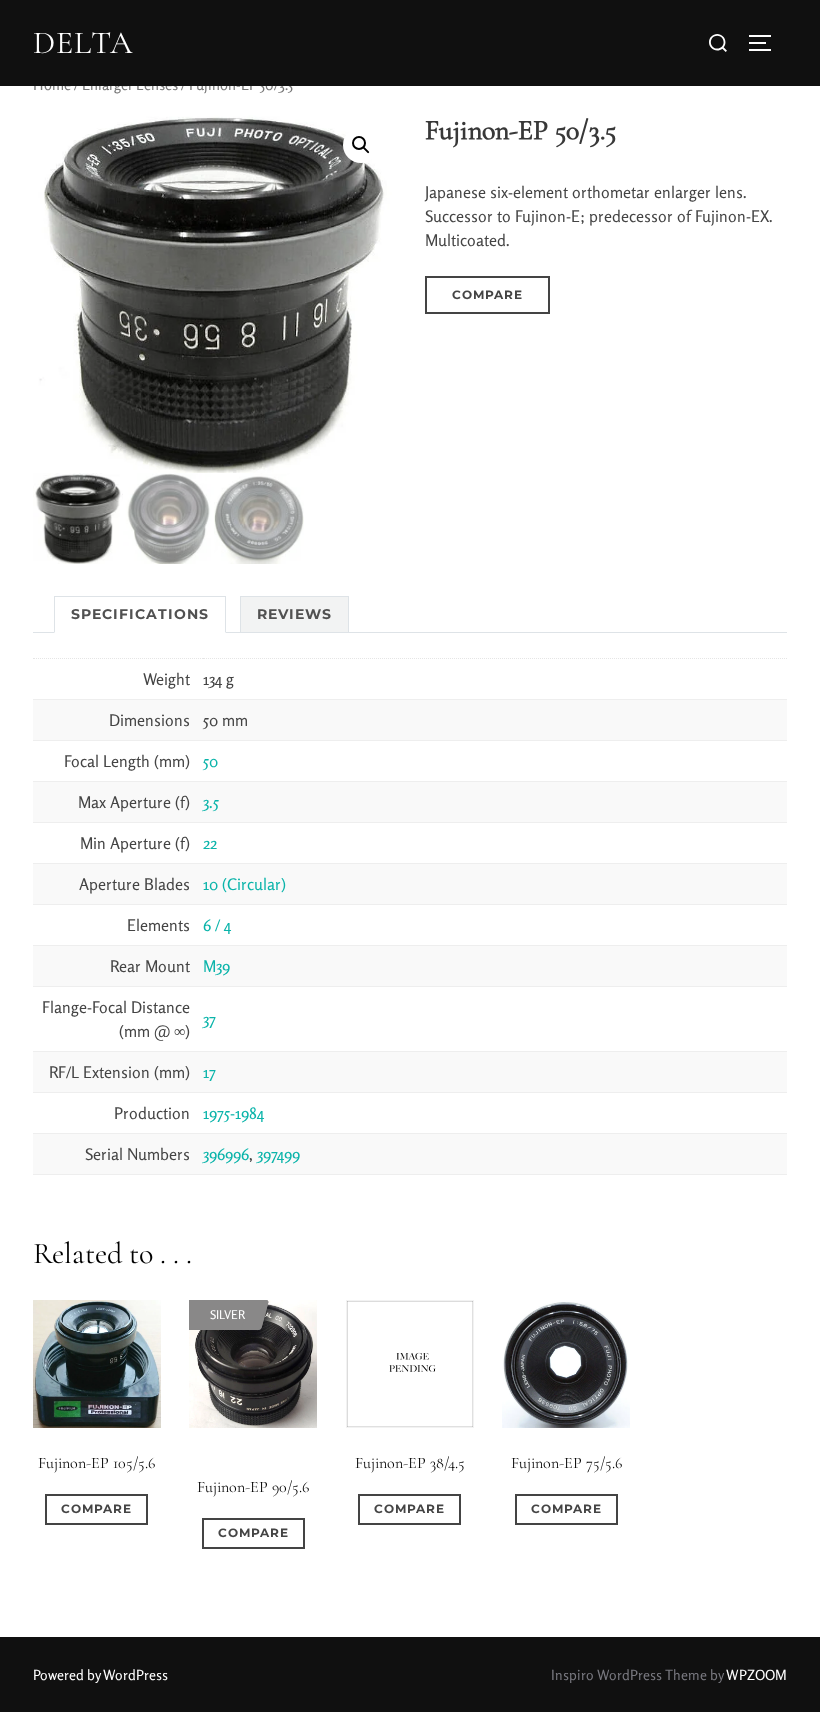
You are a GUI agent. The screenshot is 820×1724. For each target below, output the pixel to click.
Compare (487, 294)
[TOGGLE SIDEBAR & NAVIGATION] (767, 43)
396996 (226, 1154)
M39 (216, 966)
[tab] (140, 614)
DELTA (83, 43)
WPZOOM (756, 1674)
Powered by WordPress (100, 1674)
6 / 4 (217, 925)
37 (209, 1019)
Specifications (140, 614)
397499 (278, 1154)
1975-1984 (233, 1113)
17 (209, 1072)
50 (210, 761)
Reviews (294, 614)
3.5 (211, 802)
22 (210, 843)
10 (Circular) (244, 884)
